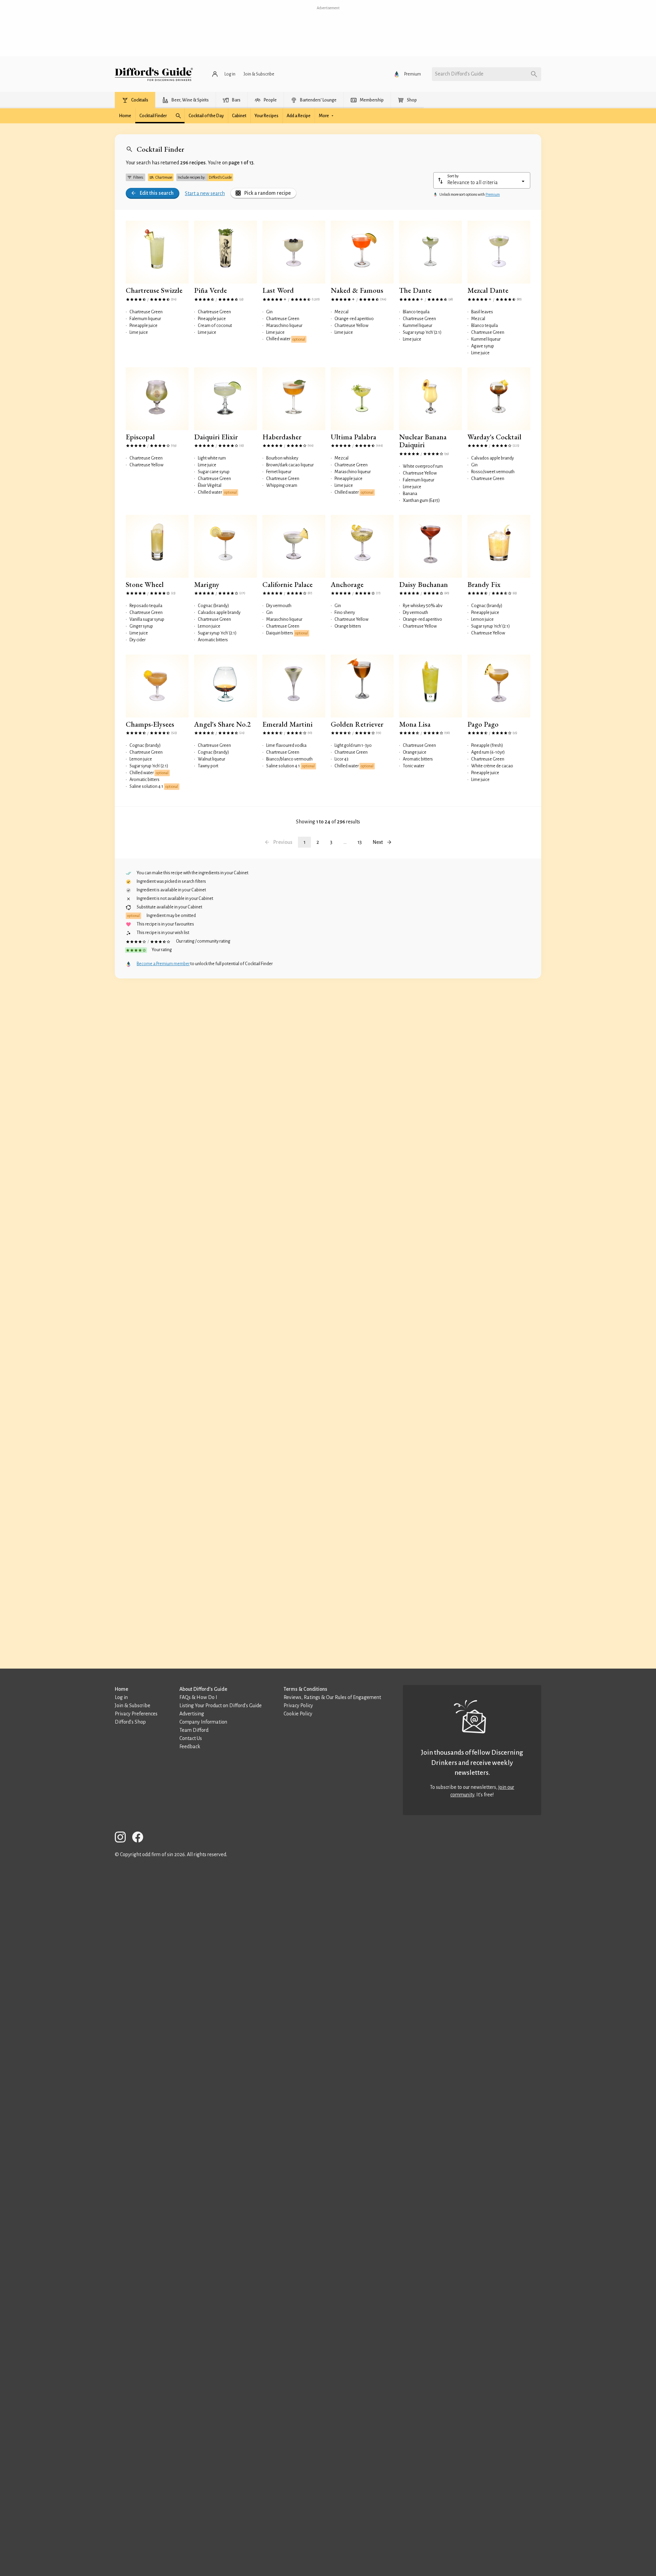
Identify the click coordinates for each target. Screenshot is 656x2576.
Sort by (453, 176)
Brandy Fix (484, 584)
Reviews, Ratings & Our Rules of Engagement (332, 1697)
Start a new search (205, 193)
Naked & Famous (357, 290)
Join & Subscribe (133, 1705)
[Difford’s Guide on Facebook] (140, 1838)
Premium (493, 194)
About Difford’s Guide (203, 1689)
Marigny (207, 584)
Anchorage (347, 584)
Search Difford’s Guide (459, 74)
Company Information (203, 1722)
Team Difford (194, 1730)
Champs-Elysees (150, 724)
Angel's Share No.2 (222, 724)
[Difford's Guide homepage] (154, 74)
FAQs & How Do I (198, 1697)
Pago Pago (483, 724)
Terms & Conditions (305, 1689)
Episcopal (140, 437)
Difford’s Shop (130, 1722)
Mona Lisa (415, 724)
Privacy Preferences (136, 1714)
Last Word (278, 290)
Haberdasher (282, 437)
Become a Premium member (163, 964)
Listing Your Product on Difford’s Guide (221, 1705)
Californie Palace (288, 584)
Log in (121, 1697)
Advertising (192, 1714)
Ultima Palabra (353, 437)
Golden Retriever (357, 724)
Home (121, 1689)
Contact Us (191, 1738)
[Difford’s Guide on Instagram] (123, 1838)
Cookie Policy (298, 1714)
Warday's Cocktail (494, 437)
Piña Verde (210, 290)
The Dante (415, 290)
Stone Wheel (145, 584)
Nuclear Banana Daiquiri (423, 441)
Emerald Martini (288, 724)
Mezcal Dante (488, 290)
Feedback (190, 1746)
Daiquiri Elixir (216, 437)
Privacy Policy (298, 1705)
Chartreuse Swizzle (154, 290)
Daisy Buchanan (423, 584)
